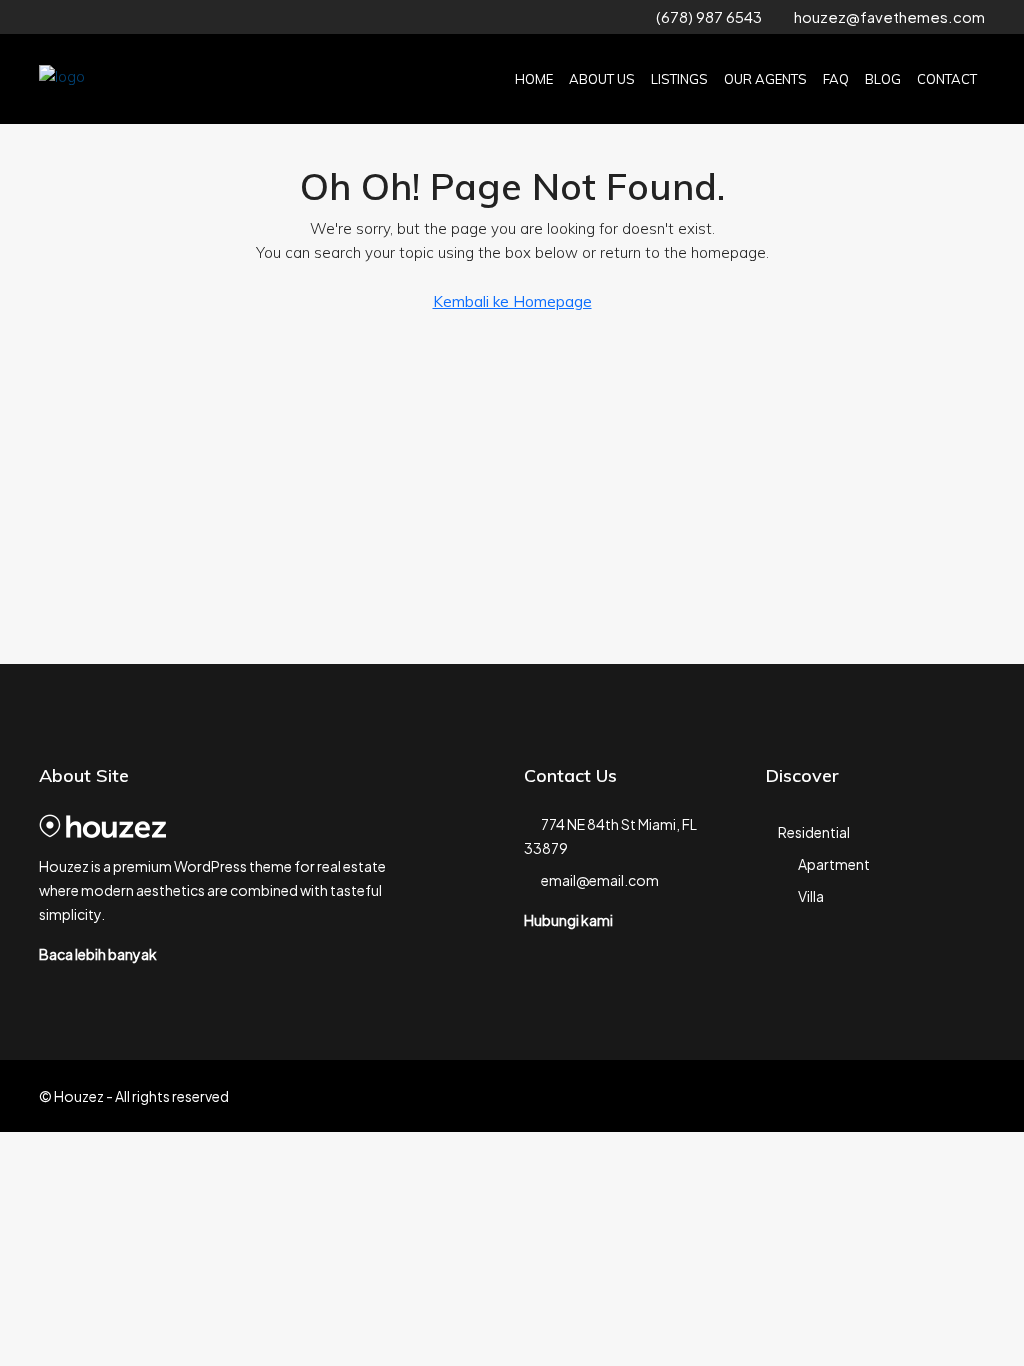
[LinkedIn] (932, 1096)
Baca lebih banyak (98, 954)
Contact (947, 79)
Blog (883, 79)
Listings (679, 79)
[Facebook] (827, 1096)
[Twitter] (862, 1096)
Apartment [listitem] (834, 864)
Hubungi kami (568, 920)
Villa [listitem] (811, 896)
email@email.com (600, 880)
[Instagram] (897, 1096)
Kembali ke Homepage (512, 301)
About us (602, 79)
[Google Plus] (967, 1096)
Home (534, 79)
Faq (836, 79)
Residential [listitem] (814, 832)
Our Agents (765, 79)
